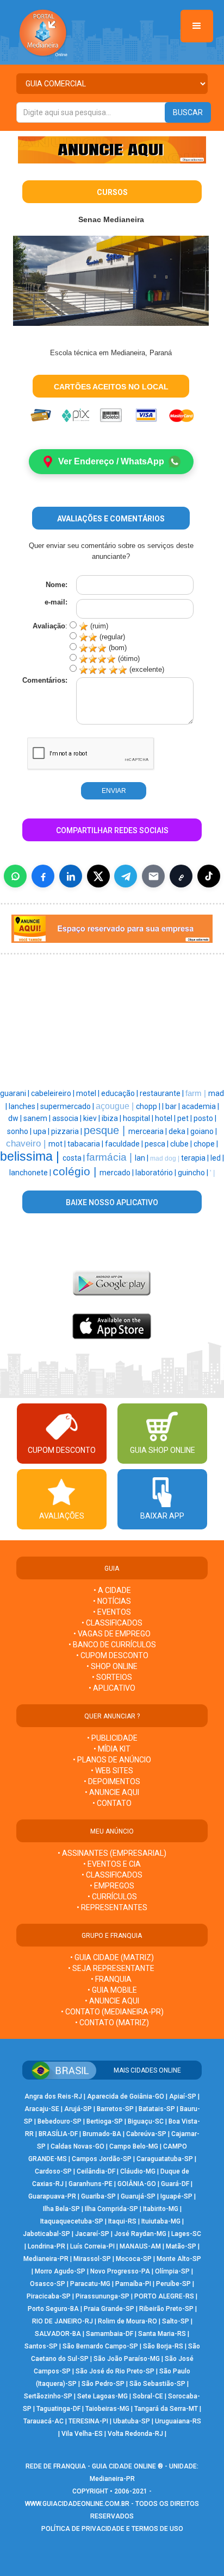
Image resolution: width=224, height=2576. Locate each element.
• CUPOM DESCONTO (112, 1655)
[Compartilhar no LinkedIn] (71, 876)
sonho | (20, 1131)
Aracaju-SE (42, 2109)
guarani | (15, 1093)
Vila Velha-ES (82, 2434)
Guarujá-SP (138, 2196)
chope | (206, 1144)
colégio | (76, 1172)
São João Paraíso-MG (127, 2359)
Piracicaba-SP (49, 2296)
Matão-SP (181, 2246)
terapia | (196, 1158)
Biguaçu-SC (146, 2121)
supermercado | (68, 1106)
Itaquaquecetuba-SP (72, 2221)
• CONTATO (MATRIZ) (112, 2023)
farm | (197, 1093)
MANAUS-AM (140, 2246)
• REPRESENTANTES (112, 1907)
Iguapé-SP (176, 2196)
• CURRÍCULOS (112, 1897)
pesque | (106, 1130)
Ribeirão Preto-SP (166, 2309)
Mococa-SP (134, 2259)
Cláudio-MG (138, 2171)
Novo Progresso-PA (120, 2271)
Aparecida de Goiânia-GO (126, 2096)
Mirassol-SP (92, 2259)
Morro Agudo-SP (60, 2271)
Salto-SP (176, 2321)
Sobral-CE (148, 2396)
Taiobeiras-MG (107, 2409)
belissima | (31, 1156)
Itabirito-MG (161, 2209)
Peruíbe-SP (173, 2284)
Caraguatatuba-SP (165, 2159)
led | (217, 1158)
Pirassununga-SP (102, 2296)
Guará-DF (175, 2184)
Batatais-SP (157, 2109)
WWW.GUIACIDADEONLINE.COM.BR (77, 2504)
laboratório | (157, 1173)
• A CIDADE (112, 1590)
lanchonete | (31, 1173)
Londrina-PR (46, 2246)
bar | (173, 1106)
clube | (182, 1144)
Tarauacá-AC (43, 2421)
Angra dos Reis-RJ (53, 2096)
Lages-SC (186, 2234)
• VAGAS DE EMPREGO (112, 1634)
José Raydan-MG (140, 2234)
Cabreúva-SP (146, 2134)
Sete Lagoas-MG (102, 2396)
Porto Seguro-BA (53, 2309)
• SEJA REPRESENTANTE (112, 1968)
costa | (74, 1158)
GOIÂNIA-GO (137, 2184)
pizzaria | (67, 1131)
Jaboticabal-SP (46, 2234)
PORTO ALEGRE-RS (164, 2296)
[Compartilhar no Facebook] (43, 876)
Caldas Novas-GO (77, 2146)
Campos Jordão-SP (102, 2159)
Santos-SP (41, 2346)
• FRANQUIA (112, 1979)
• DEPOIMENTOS (112, 1781)
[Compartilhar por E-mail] (153, 876)
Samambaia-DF (110, 2334)
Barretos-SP (115, 2109)
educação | (120, 1093)
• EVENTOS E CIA (112, 1864)
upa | (42, 1131)
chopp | (149, 1106)
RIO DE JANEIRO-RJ (63, 2321)
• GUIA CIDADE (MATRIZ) (112, 1957)
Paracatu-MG (90, 2284)
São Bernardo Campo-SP (100, 2346)
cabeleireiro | (54, 1093)
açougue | (116, 1106)
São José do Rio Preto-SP (115, 2371)
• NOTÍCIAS (112, 1601)
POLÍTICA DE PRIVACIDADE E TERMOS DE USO (112, 2529)
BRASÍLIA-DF (58, 2134)
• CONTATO (112, 1803)
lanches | (24, 1106)
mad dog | (166, 1158)
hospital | (139, 1118)
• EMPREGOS (112, 1886)
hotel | (166, 1118)
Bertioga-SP (105, 2121)
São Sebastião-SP (157, 2384)
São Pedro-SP (103, 2384)
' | (212, 1173)
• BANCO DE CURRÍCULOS (112, 1645)
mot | (58, 1144)
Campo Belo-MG (134, 2146)
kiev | (92, 1118)
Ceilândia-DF (96, 2171)
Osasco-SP (48, 2284)
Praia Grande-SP (109, 2309)
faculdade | (125, 1144)
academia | (200, 1106)
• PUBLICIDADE (112, 1738)
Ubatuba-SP (132, 2421)
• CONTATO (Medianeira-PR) (112, 2012)
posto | (205, 1118)
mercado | (117, 1173)
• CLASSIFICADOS (112, 1623)
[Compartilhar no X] (98, 876)
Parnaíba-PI (133, 2284)
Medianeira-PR (46, 2259)
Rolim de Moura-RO (127, 2321)
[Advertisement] (57, 1019)
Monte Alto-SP (179, 2259)
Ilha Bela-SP (61, 2209)
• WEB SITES (112, 1771)
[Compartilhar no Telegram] (126, 876)
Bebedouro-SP (60, 2121)
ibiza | (112, 1118)
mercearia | (148, 1131)
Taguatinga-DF (58, 2409)
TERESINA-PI (88, 2421)
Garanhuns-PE (91, 2184)
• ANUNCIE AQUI (112, 1792)
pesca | (157, 1144)
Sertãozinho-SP (48, 2396)
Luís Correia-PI (92, 2246)
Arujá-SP (78, 2109)
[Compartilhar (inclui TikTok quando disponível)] (209, 876)
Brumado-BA (102, 2134)
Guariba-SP (98, 2196)
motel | (89, 1093)
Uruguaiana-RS (178, 2421)
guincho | (194, 1173)
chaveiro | (27, 1143)
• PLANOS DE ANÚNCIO (112, 1760)
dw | (16, 1118)
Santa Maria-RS (162, 2334)
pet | (185, 1118)
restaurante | (163, 1093)
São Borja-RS (163, 2346)
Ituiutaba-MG (161, 2221)
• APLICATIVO (112, 1688)
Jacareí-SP (92, 2234)
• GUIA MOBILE (112, 1990)
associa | (68, 1118)
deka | (179, 1131)
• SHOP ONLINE (112, 1666)
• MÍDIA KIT (112, 1749)
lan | (142, 1158)
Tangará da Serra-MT (166, 2409)
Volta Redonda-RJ (135, 2434)
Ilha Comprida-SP (111, 2209)
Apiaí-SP (183, 2096)
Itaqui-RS (122, 2221)
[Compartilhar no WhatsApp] (15, 876)
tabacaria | (86, 1144)
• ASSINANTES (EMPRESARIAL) (112, 1853)
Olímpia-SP (172, 2271)
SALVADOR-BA (58, 2334)
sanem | (38, 1118)
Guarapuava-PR (52, 2196)
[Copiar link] (181, 876)
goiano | (204, 1131)
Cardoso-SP (53, 2171)
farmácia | (111, 1157)
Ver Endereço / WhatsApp (111, 461)
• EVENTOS (112, 1612)
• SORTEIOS (112, 1677)
